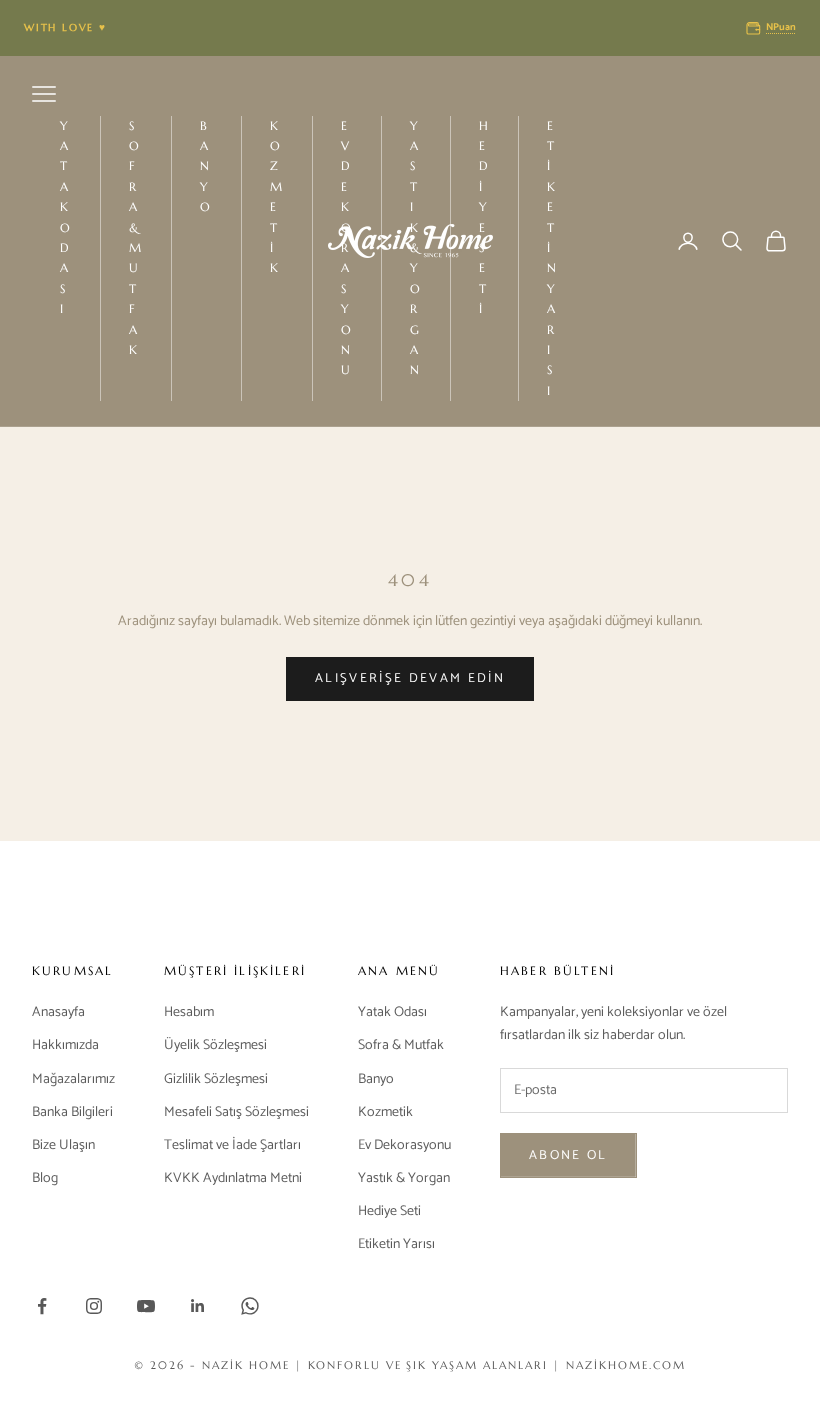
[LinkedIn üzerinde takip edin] (198, 1306)
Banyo (206, 166)
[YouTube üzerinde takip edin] (146, 1306)
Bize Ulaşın (63, 1145)
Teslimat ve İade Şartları (232, 1145)
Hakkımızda (65, 1045)
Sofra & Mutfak (136, 237)
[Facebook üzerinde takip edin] (42, 1306)
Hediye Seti (484, 217)
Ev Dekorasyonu (404, 1145)
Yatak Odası (66, 217)
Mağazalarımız (73, 1079)
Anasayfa (58, 1012)
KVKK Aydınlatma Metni (233, 1178)
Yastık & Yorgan (404, 1178)
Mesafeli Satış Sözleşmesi (236, 1112)
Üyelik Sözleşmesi (215, 1045)
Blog (45, 1178)
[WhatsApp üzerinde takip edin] (250, 1306)
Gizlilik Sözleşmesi (216, 1079)
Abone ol (568, 1155)
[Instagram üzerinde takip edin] (94, 1306)
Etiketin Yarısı (552, 258)
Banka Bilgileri (72, 1112)
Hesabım (189, 1012)
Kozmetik (277, 197)
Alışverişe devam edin (410, 678)
